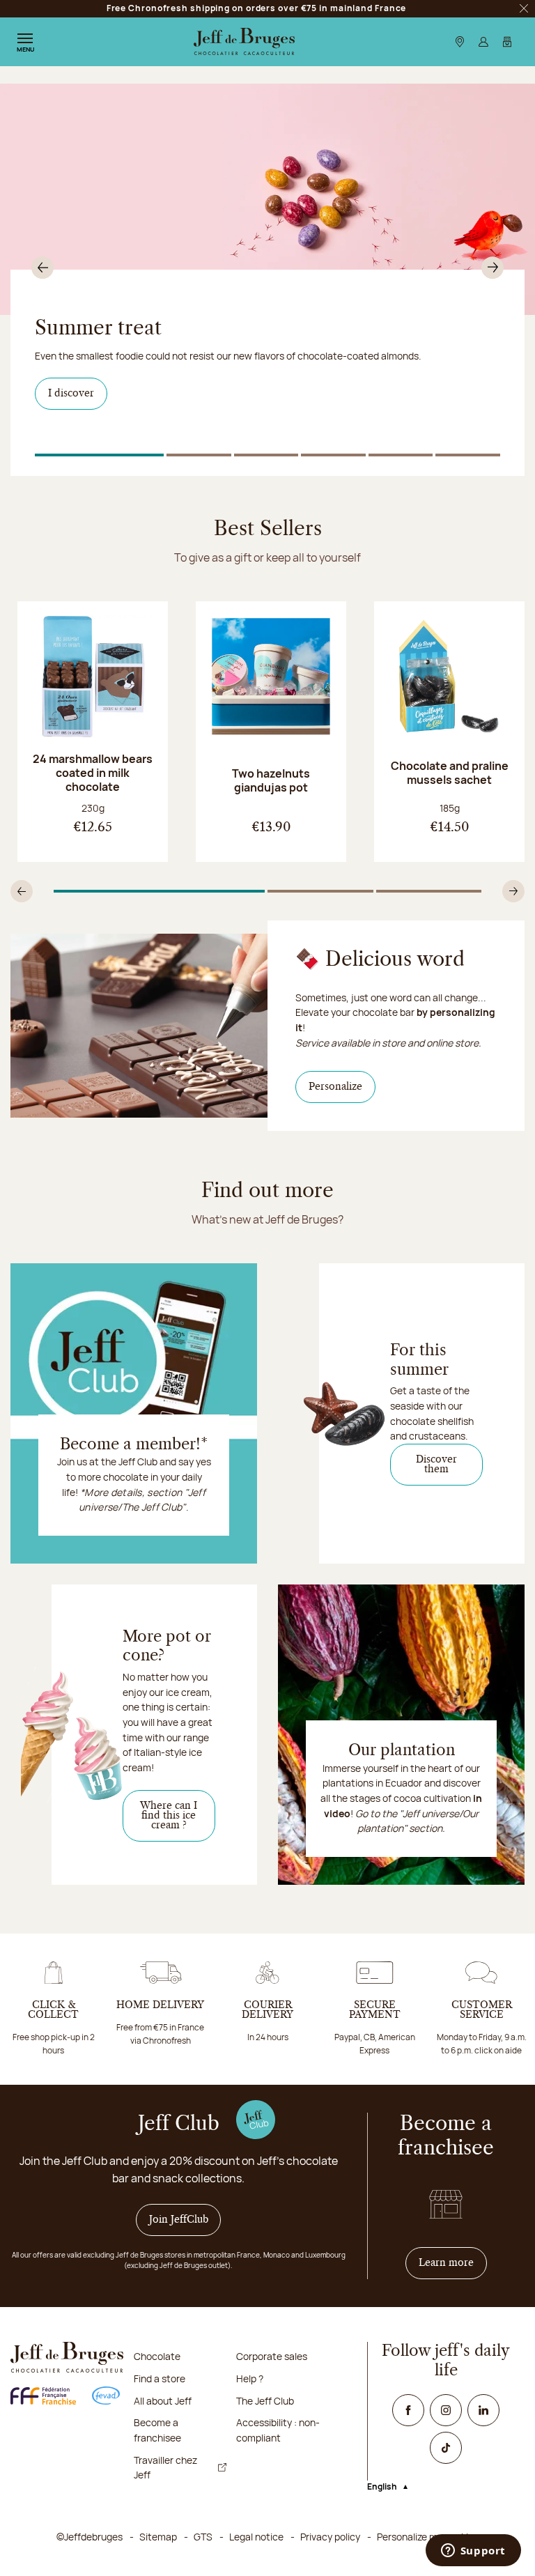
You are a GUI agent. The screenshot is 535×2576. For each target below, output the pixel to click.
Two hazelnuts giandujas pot (271, 780)
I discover (71, 394)
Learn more (453, 2263)
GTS (203, 2537)
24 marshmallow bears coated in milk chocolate (93, 773)
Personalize (342, 1087)
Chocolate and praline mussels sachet (450, 773)
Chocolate (157, 2356)
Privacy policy (330, 2537)
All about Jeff (163, 2401)
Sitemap (158, 2537)
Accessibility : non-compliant (278, 2430)
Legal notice (256, 2537)
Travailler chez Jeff (165, 2468)
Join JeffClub (179, 2220)
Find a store (160, 2378)
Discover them (436, 1465)
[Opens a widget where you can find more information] (473, 2552)
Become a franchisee (157, 2430)
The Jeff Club (265, 2401)
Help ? (250, 2378)
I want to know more (104, 423)
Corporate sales (272, 2356)
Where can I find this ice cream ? (169, 1816)
